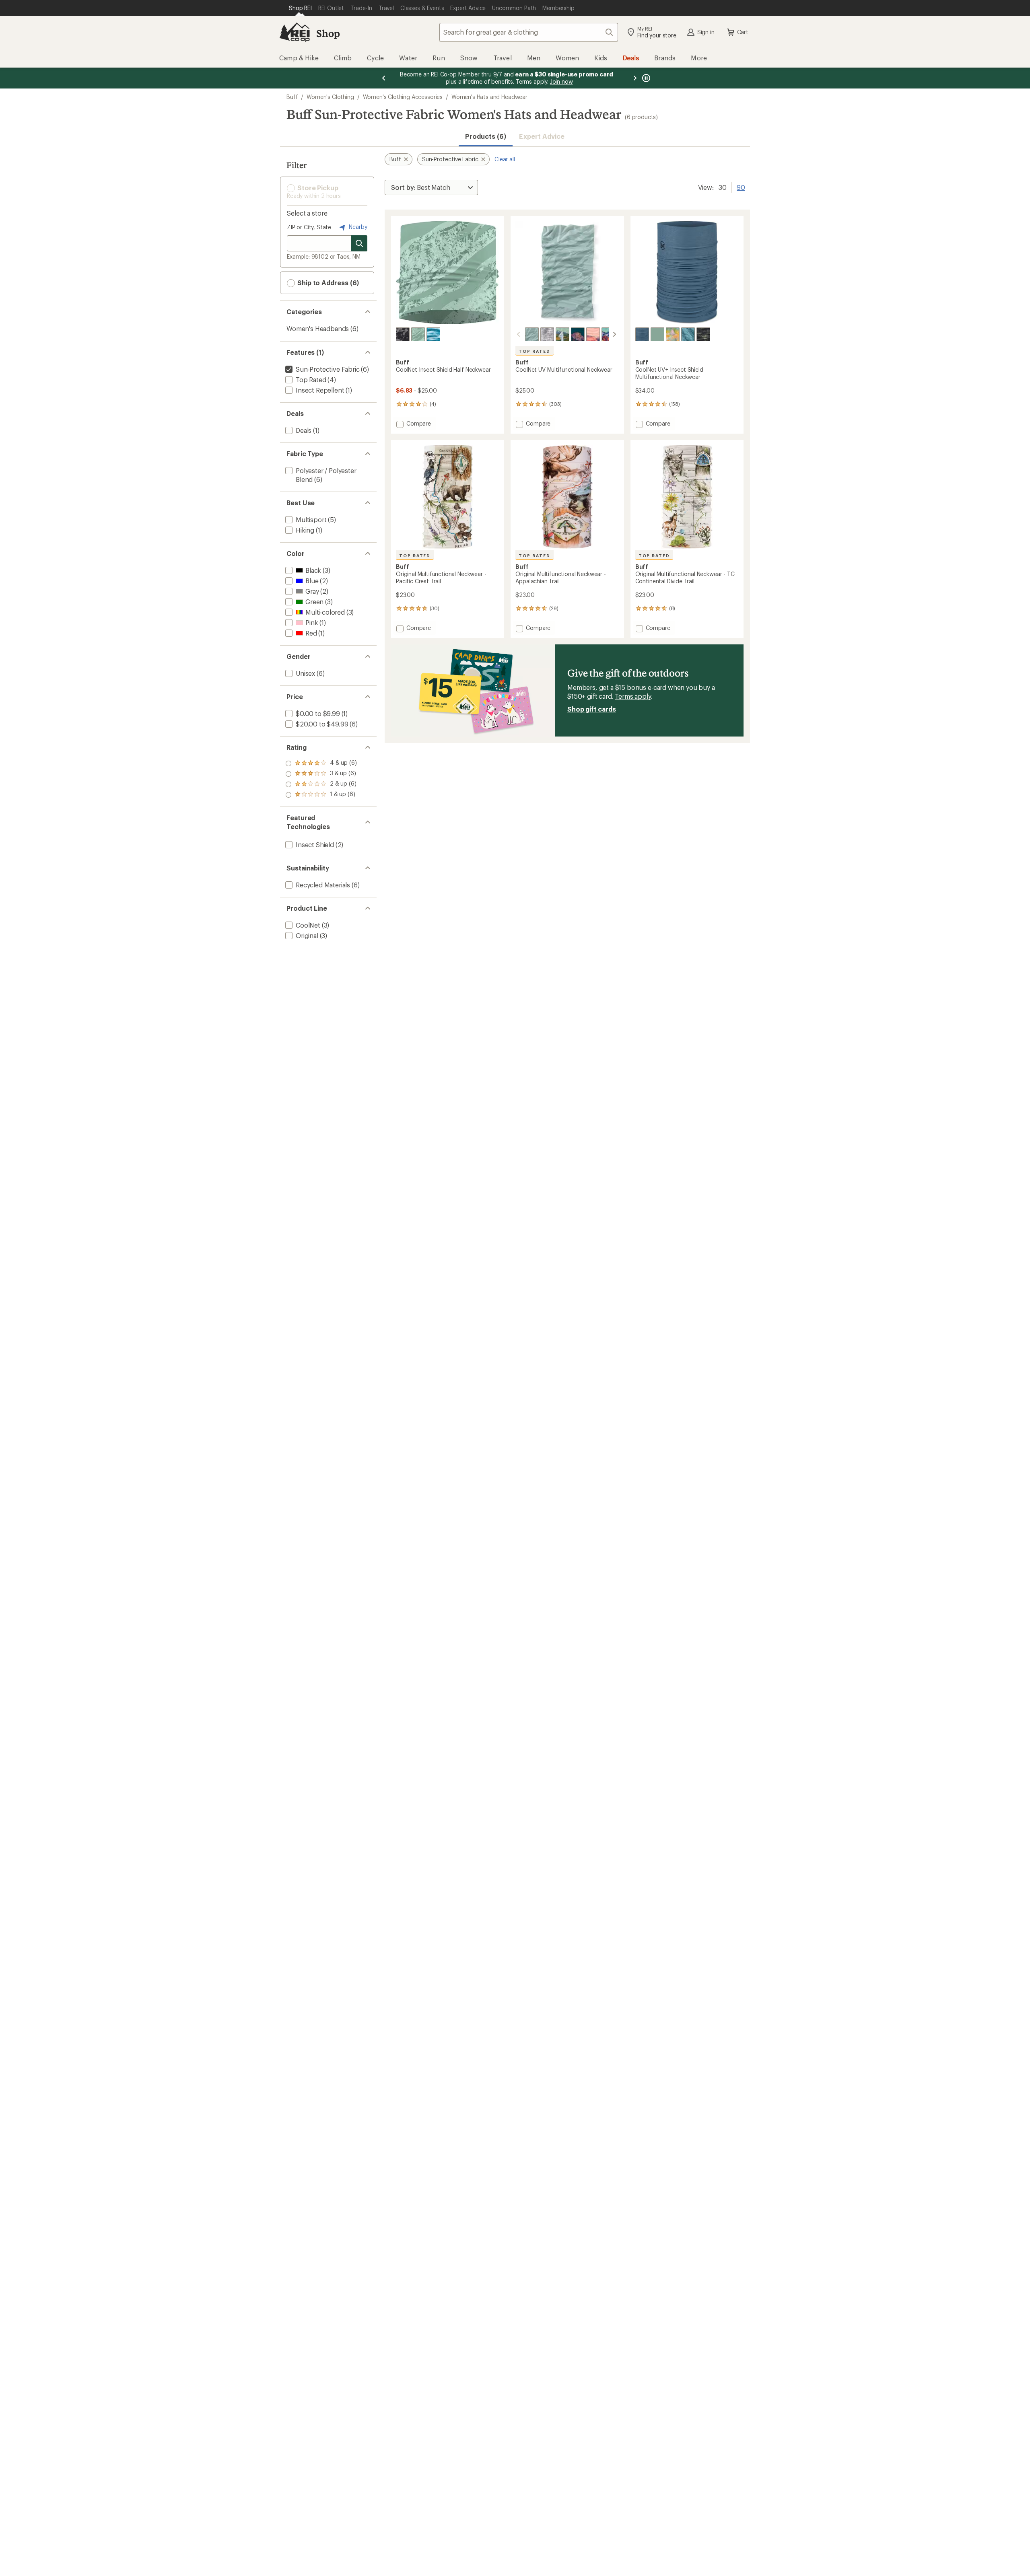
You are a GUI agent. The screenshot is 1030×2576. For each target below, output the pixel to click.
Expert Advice (542, 136)
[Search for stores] (359, 243)
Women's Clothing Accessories (403, 97)
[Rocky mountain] (608, 334)
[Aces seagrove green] (532, 334)
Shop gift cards (592, 709)
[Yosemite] (578, 334)
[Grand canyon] (593, 334)
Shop (328, 33)
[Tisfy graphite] (403, 334)
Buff (292, 97)
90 (741, 187)
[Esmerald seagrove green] (673, 334)
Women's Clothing (330, 97)
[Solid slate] (642, 334)
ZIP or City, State (309, 227)
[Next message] (635, 78)
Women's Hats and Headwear (489, 97)
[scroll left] (519, 334)
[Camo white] (547, 334)
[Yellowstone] (562, 334)
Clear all (505, 159)
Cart (743, 32)
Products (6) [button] (486, 136)
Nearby (357, 227)
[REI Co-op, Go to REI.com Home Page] (295, 32)
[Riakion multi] (703, 334)
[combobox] (529, 32)
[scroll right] (614, 334)
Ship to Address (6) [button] (327, 283)
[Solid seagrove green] (657, 334)
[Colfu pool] (688, 334)
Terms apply (633, 696)
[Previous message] (384, 78)
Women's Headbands (318, 328)
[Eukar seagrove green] (418, 334)
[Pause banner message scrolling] (645, 78)
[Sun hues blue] (433, 334)
